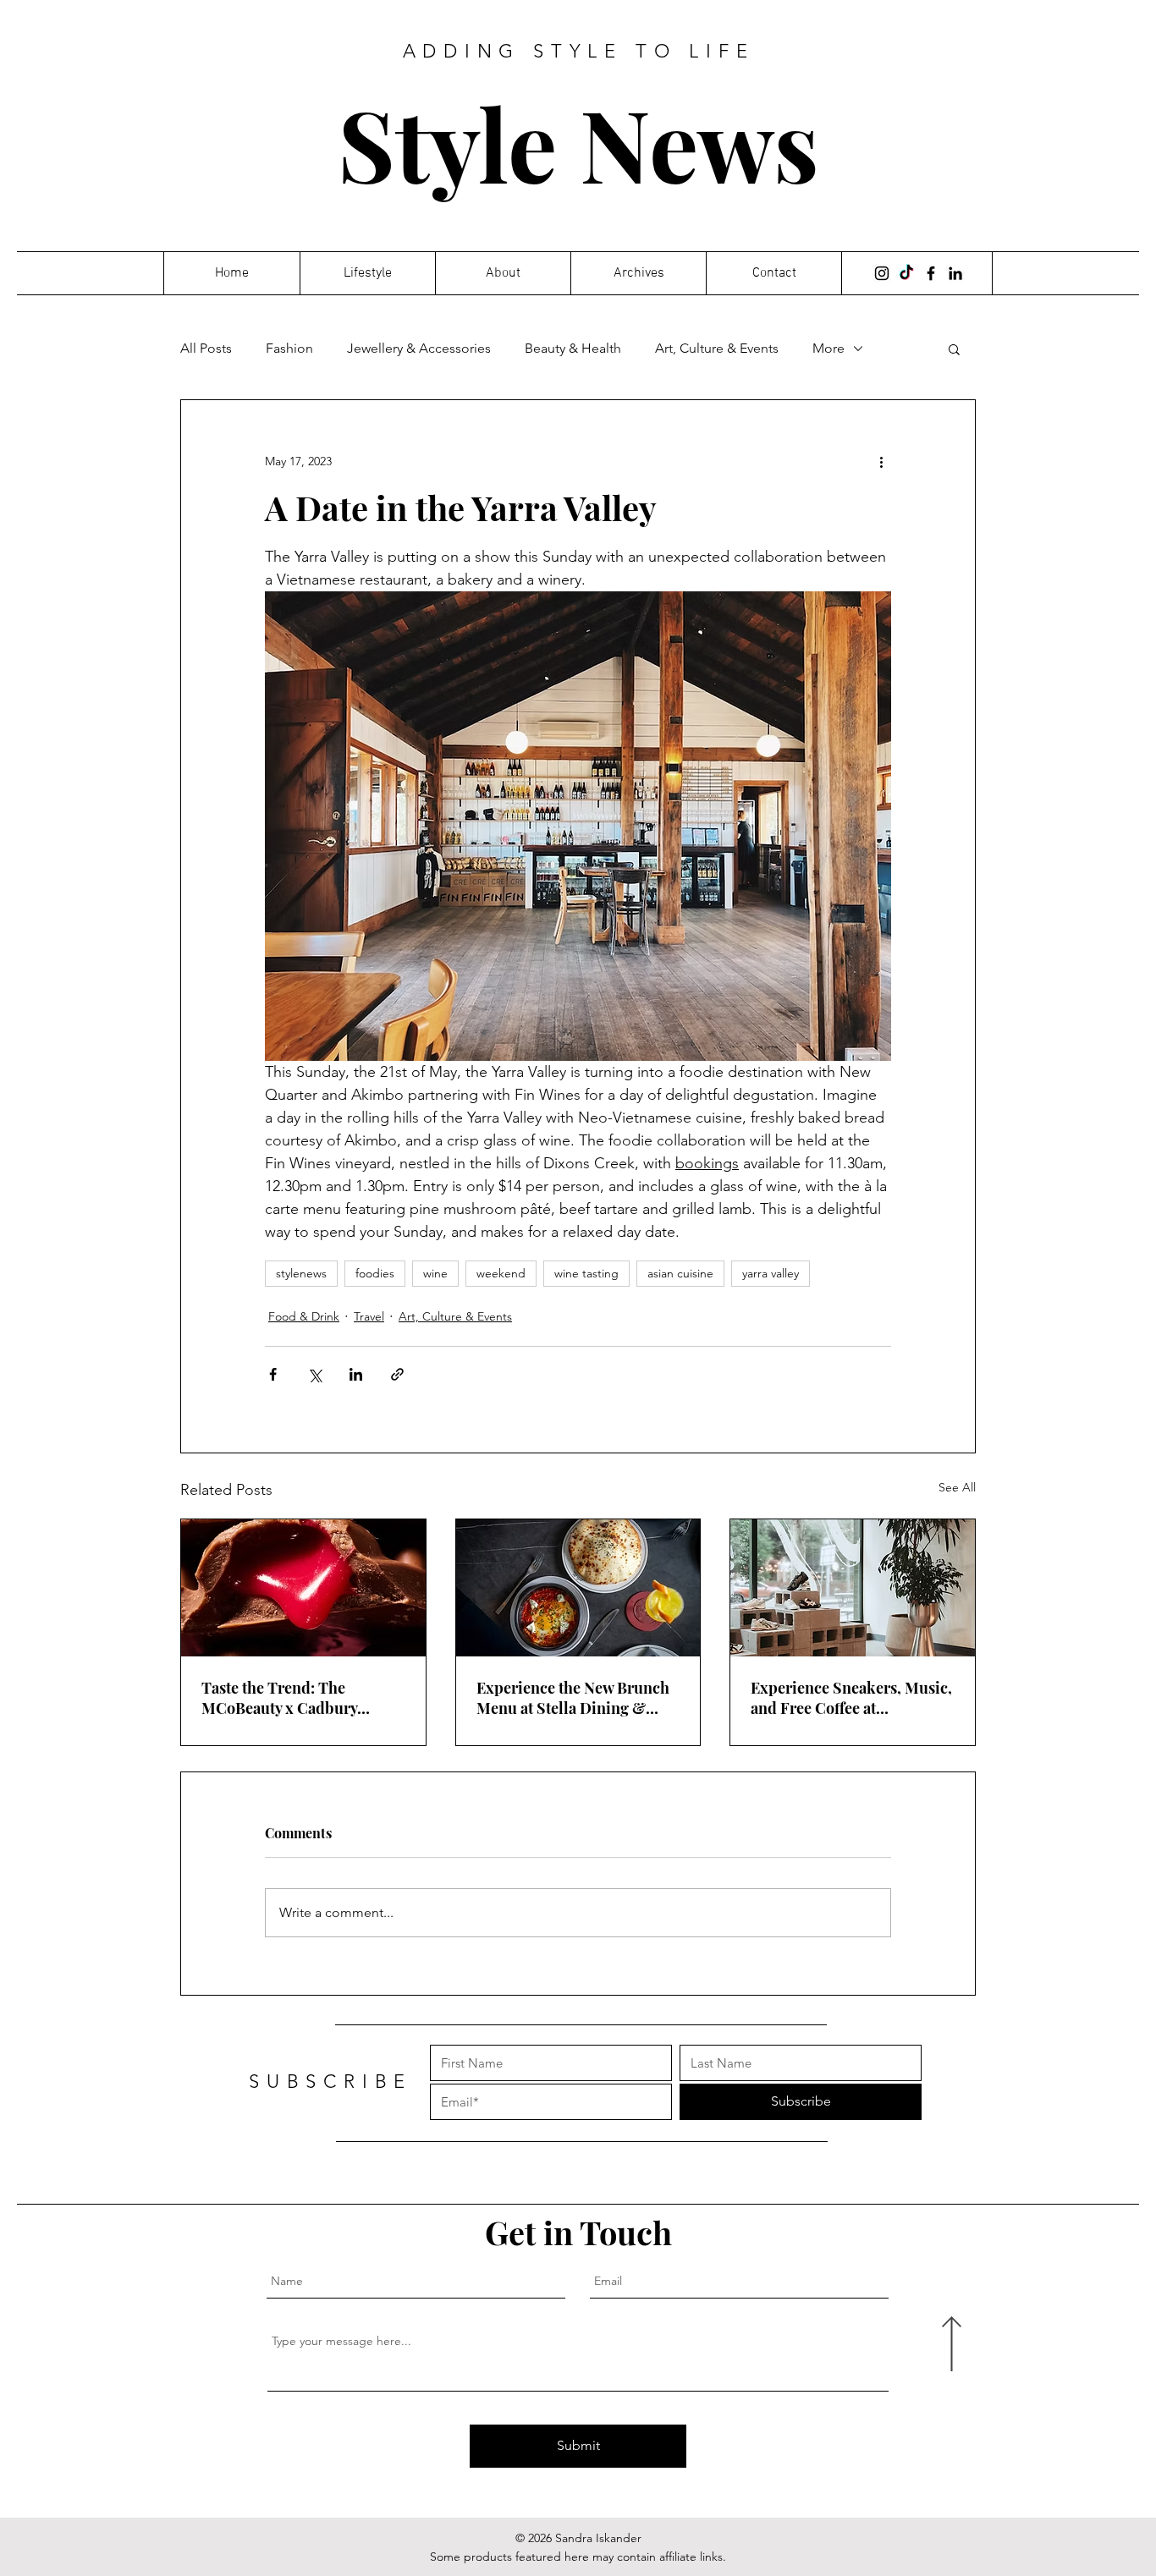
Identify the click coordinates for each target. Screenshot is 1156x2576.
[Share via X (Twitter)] (314, 1374)
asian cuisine (680, 1273)
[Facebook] (931, 273)
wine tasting (586, 1273)
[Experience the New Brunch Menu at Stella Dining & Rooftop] (578, 1588)
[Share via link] (397, 1374)
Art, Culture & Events (717, 348)
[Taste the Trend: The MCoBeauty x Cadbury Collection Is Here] (303, 1588)
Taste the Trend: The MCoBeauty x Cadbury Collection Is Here (279, 1698)
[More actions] (881, 461)
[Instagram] (882, 273)
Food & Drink (304, 1316)
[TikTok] (906, 273)
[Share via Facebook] (273, 1374)
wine (435, 1273)
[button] (954, 349)
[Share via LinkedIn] (356, 1374)
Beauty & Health (573, 348)
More (828, 348)
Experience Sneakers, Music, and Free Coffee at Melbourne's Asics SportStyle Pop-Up (852, 1698)
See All (957, 1487)
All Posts (206, 348)
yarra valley (771, 1273)
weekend (501, 1273)
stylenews (301, 1273)
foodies (375, 1273)
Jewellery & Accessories (419, 348)
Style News (578, 143)
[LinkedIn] (955, 273)
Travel (369, 1316)
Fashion (289, 348)
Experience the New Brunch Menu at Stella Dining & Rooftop (573, 1698)
